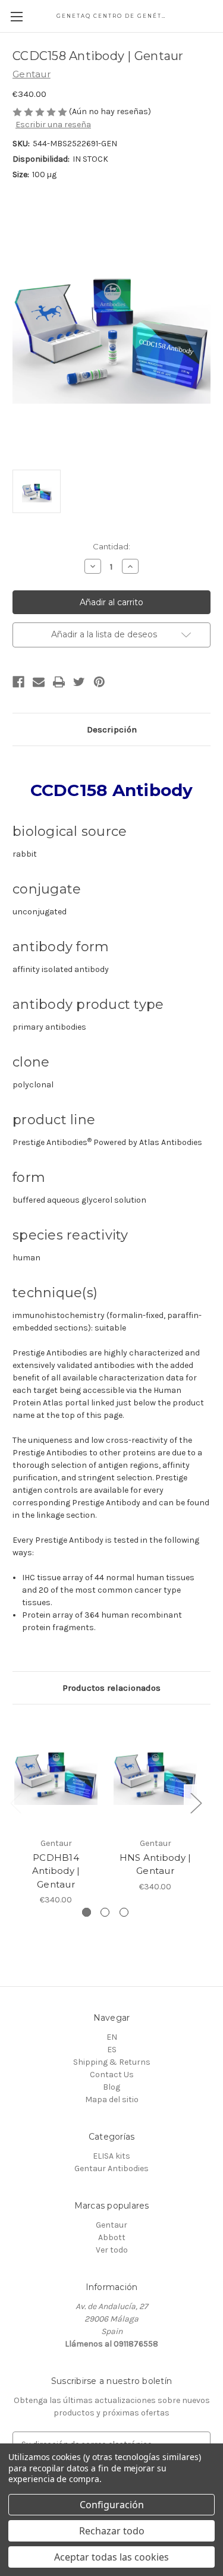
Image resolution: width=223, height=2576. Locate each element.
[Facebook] (18, 682)
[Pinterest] (99, 682)
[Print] (59, 682)
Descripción (112, 729)
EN (112, 2037)
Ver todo (112, 2250)
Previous (15, 1803)
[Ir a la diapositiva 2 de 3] (105, 1912)
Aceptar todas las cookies (111, 2557)
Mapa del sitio (112, 2100)
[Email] (39, 682)
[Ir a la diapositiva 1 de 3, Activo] (87, 1912)
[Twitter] (79, 682)
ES (112, 2050)
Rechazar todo (112, 2531)
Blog (111, 2087)
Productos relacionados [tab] (111, 1688)
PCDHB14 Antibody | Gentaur (56, 1871)
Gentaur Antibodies (111, 2168)
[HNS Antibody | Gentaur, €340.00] (155, 1774)
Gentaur (111, 2225)
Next (196, 1803)
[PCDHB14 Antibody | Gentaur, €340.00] (56, 1774)
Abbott (112, 2237)
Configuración (112, 2505)
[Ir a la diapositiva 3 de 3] (124, 1912)
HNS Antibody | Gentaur (156, 1864)
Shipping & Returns (112, 2062)
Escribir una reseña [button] (53, 125)
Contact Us (112, 2075)
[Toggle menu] (16, 16)
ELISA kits (111, 2156)
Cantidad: (111, 546)
